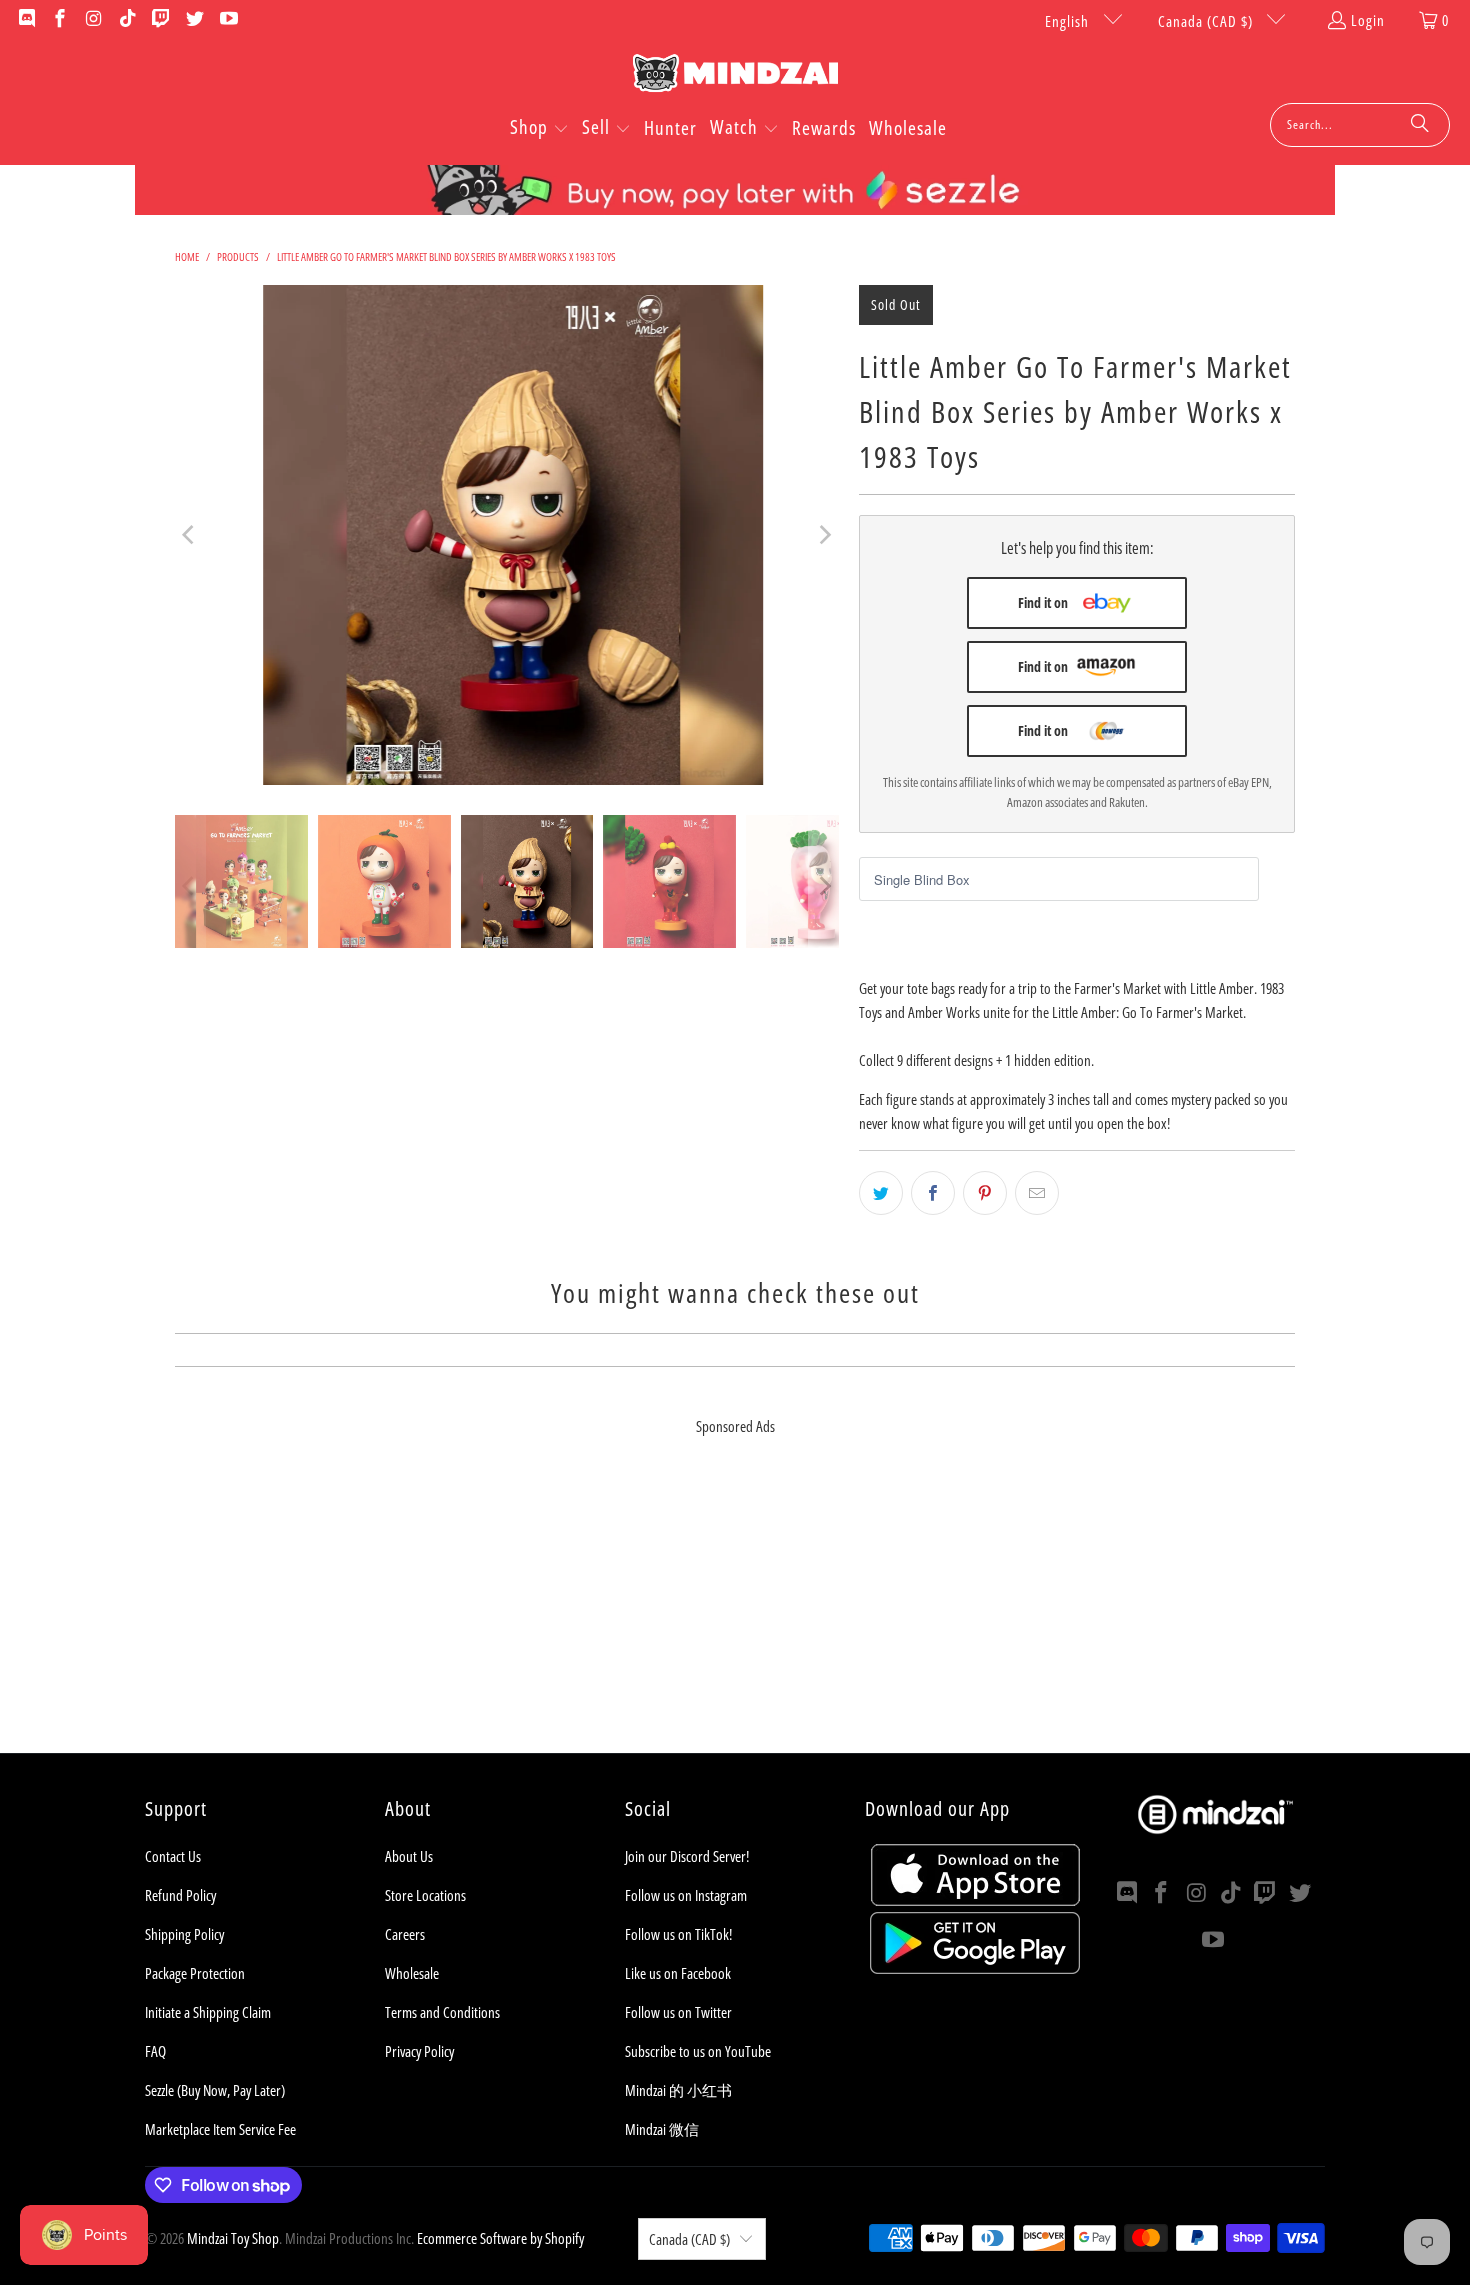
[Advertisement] (735, 1613)
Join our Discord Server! (687, 1856)
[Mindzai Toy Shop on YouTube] (227, 20)
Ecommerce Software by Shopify (500, 2238)
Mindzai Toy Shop (233, 2238)
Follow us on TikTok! (678, 1934)
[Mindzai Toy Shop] (735, 76)
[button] (539, 129)
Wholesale (412, 1973)
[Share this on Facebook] (933, 1193)
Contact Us (173, 1856)
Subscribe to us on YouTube (698, 2051)
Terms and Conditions (442, 2012)
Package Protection (195, 1973)
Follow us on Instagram (686, 1895)
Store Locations (425, 1895)
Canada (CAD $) (1207, 21)
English (1069, 21)
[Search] (1420, 125)
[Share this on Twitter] (881, 1193)
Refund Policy (180, 1895)
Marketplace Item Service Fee (220, 2129)
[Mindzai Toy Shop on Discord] (25, 20)
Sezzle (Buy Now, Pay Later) (215, 2090)
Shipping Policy (184, 1934)
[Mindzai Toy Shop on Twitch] (160, 20)
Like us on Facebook (678, 1973)
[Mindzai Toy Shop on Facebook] (59, 20)
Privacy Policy (419, 2051)
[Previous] (190, 535)
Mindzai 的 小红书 (678, 2090)
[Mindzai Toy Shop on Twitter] (193, 20)
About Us (409, 1856)
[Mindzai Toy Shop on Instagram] (92, 20)
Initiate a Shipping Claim (208, 2012)
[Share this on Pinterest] (985, 1193)
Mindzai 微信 (662, 2129)
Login (1368, 20)
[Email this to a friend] (1037, 1193)
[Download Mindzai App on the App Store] (975, 1900)
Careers (405, 1934)
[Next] (824, 535)
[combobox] (1360, 125)
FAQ (155, 2051)
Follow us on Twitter (678, 2012)
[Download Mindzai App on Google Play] (975, 1968)
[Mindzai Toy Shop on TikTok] (126, 20)
